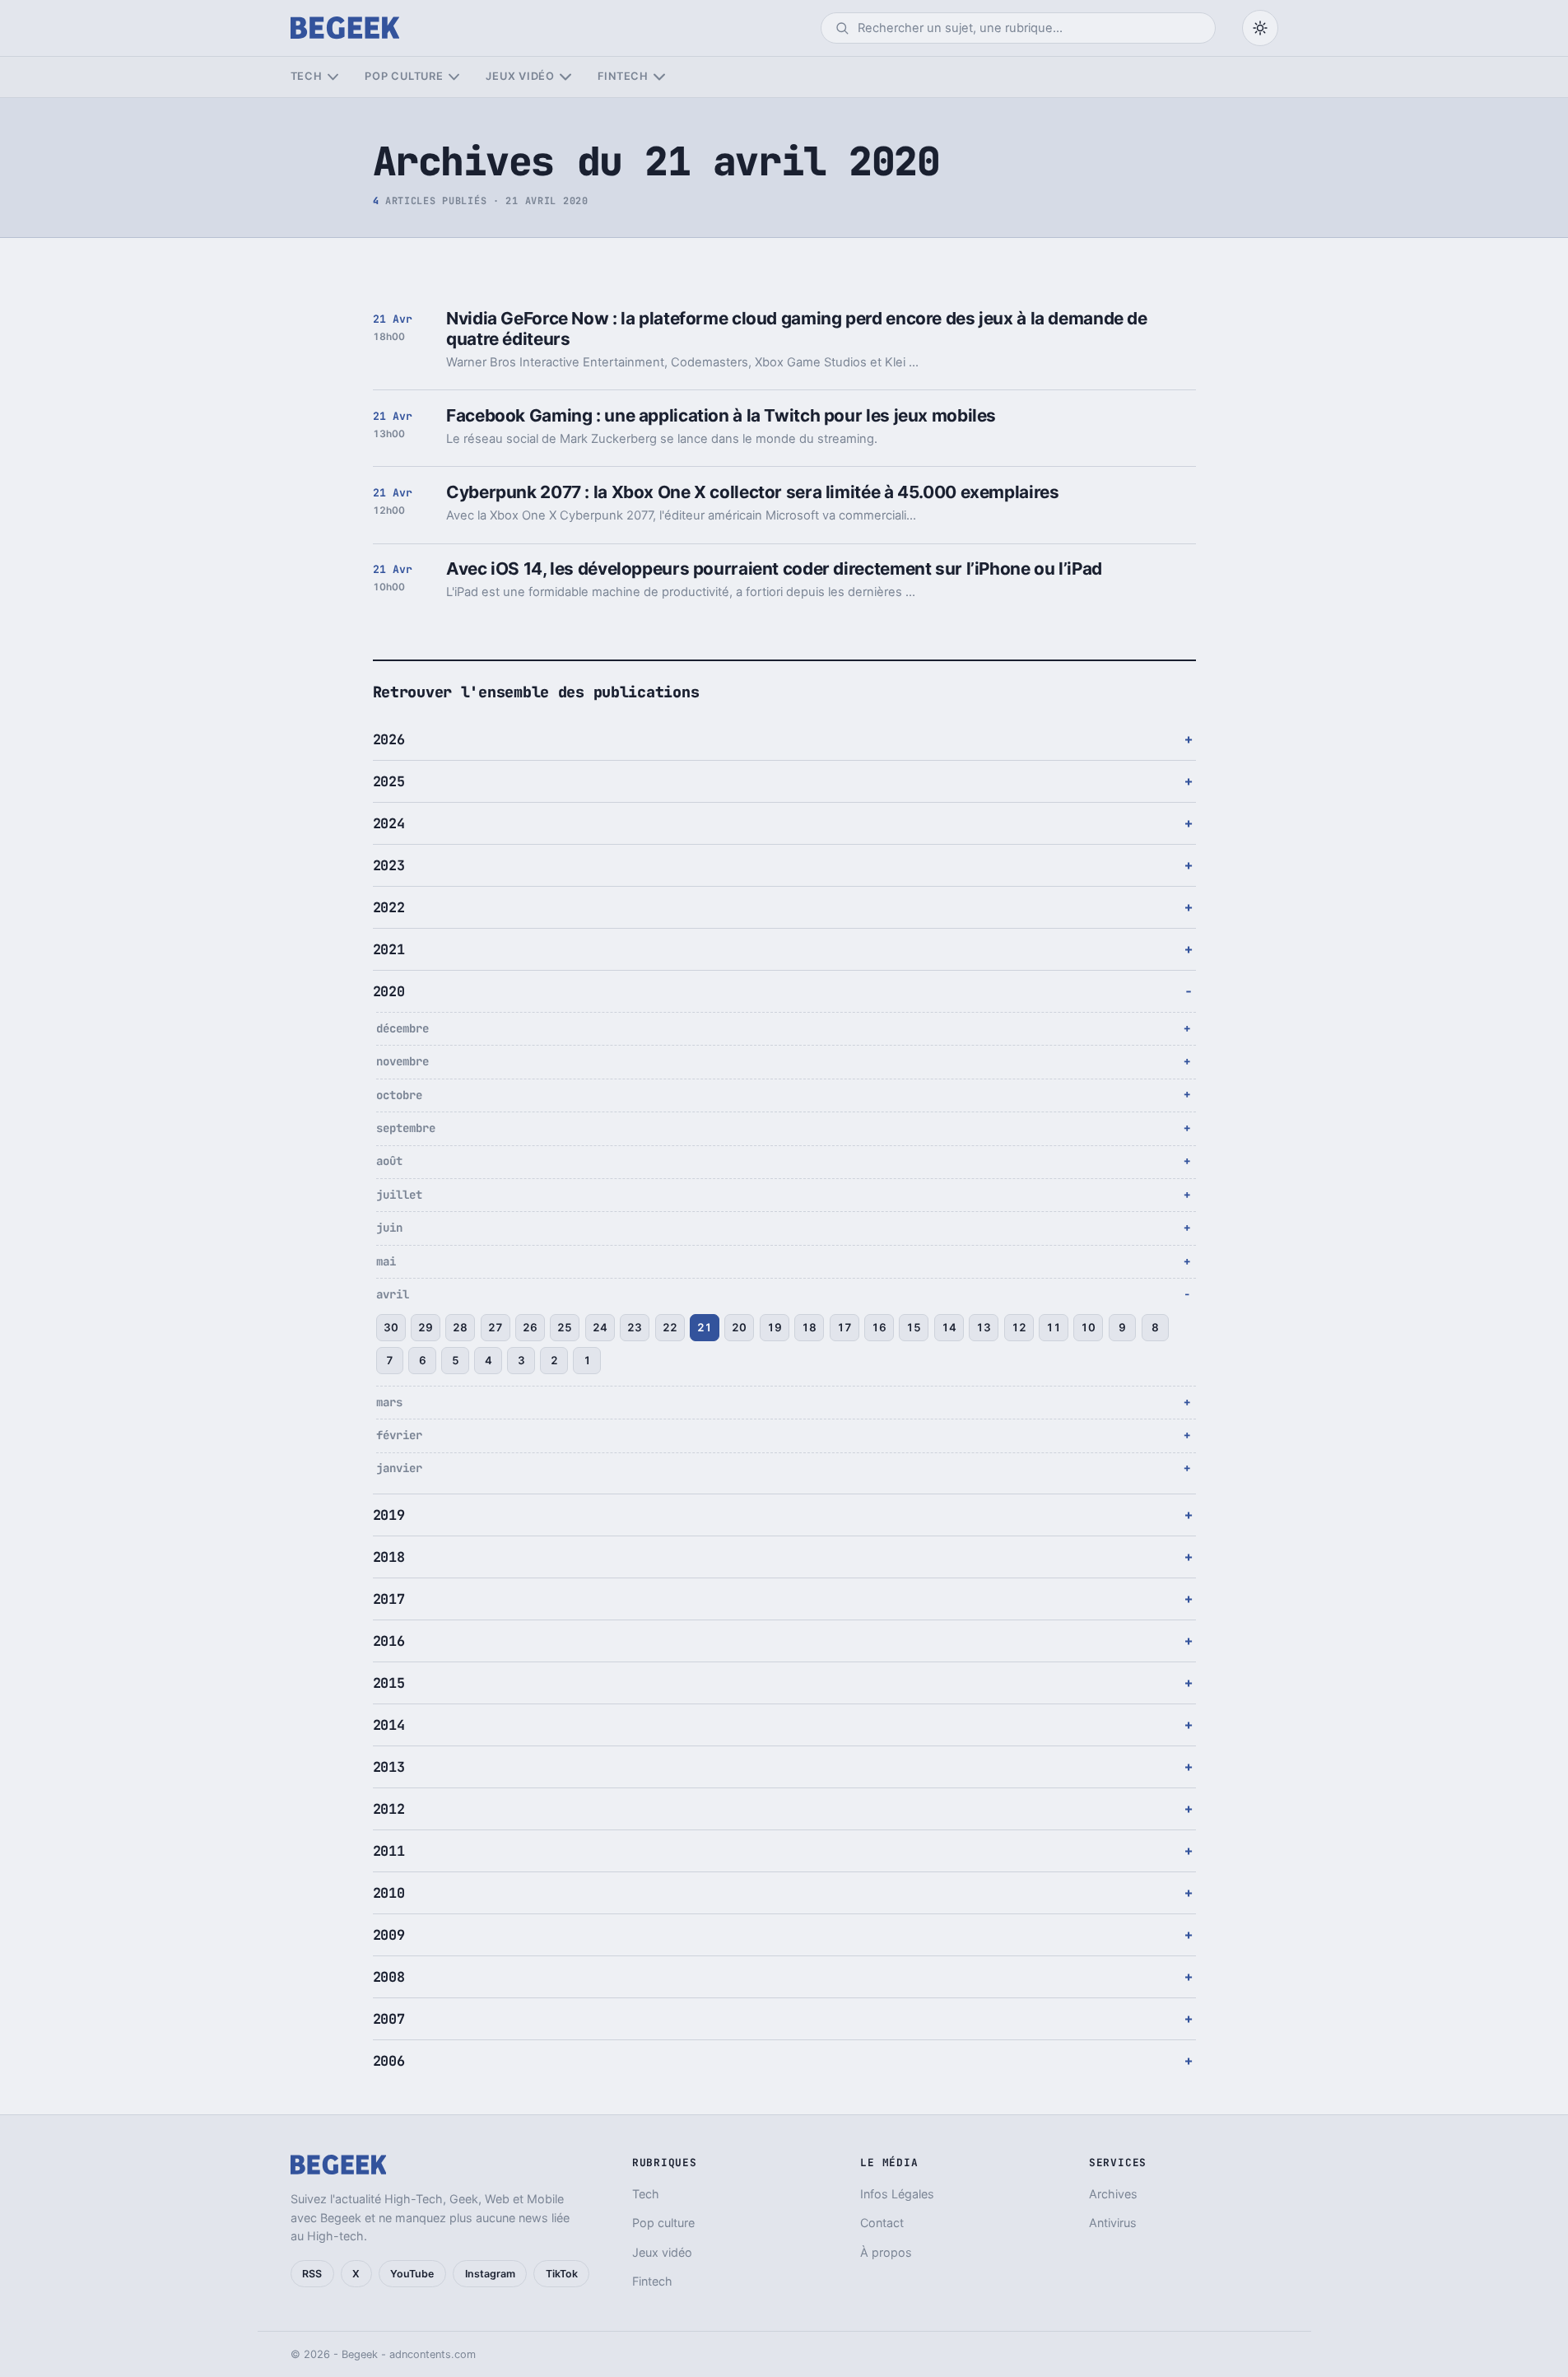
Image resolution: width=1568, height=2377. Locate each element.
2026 (389, 739)
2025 (389, 781)
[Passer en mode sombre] (1260, 28)
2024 (389, 823)
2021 (389, 949)
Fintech (623, 76)
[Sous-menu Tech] (333, 77)
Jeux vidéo (520, 76)
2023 (389, 865)
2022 (389, 907)
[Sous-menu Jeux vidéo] (565, 77)
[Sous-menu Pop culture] (454, 77)
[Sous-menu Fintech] (659, 77)
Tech (307, 76)
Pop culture (404, 76)
